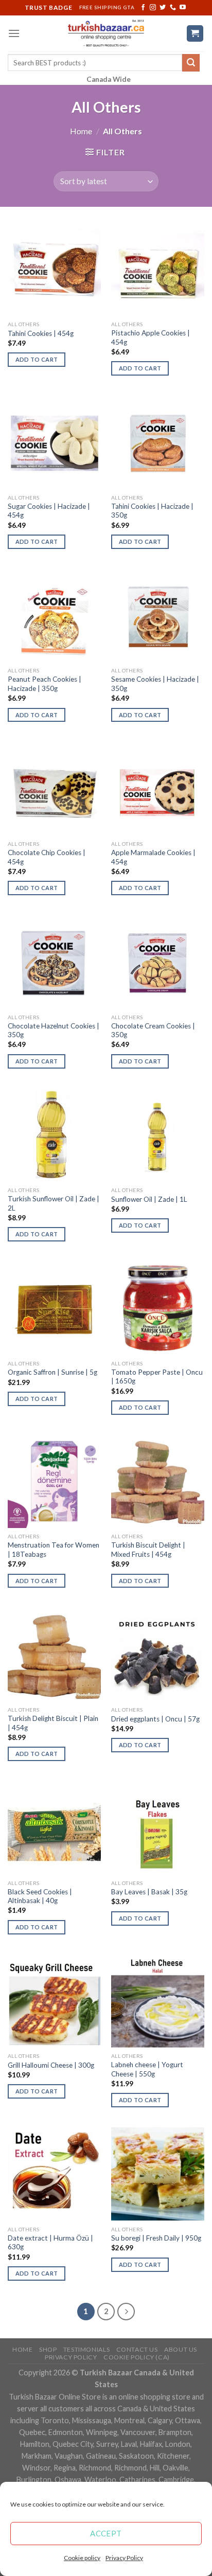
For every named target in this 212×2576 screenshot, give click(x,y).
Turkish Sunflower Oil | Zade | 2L (54, 1203)
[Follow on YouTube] (183, 8)
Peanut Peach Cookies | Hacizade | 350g (45, 684)
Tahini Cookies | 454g (41, 333)
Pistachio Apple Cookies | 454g (151, 337)
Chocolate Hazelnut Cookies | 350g (54, 1031)
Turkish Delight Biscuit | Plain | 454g (53, 1723)
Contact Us (137, 2349)
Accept (106, 2533)
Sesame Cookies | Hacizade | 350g (155, 684)
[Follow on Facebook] (143, 8)
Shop (48, 2349)
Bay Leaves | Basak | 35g (149, 1892)
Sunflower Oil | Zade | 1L (149, 1199)
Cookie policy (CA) (137, 2357)
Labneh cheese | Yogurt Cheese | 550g (147, 2069)
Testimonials (86, 2349)
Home (81, 131)
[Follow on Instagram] (153, 8)
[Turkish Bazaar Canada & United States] (106, 33)
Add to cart (37, 359)
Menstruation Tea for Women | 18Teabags (54, 1550)
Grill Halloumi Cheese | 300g (51, 2065)
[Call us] (173, 8)
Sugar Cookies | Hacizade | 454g (49, 511)
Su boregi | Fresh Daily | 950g (156, 2238)
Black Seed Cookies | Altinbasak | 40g (40, 1896)
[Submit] (191, 63)
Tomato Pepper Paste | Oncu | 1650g (157, 1377)
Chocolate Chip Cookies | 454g (47, 857)
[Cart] (195, 34)
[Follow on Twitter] (163, 8)
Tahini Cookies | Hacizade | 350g (152, 511)
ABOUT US (181, 2349)
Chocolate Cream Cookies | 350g (153, 1031)
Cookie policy (82, 2558)
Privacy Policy (124, 2558)
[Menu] (14, 33)
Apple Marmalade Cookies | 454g (153, 857)
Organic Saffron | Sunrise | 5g (52, 1372)
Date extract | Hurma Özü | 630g (50, 2243)
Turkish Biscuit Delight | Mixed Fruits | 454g (148, 1550)
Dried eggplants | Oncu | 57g (155, 1719)
